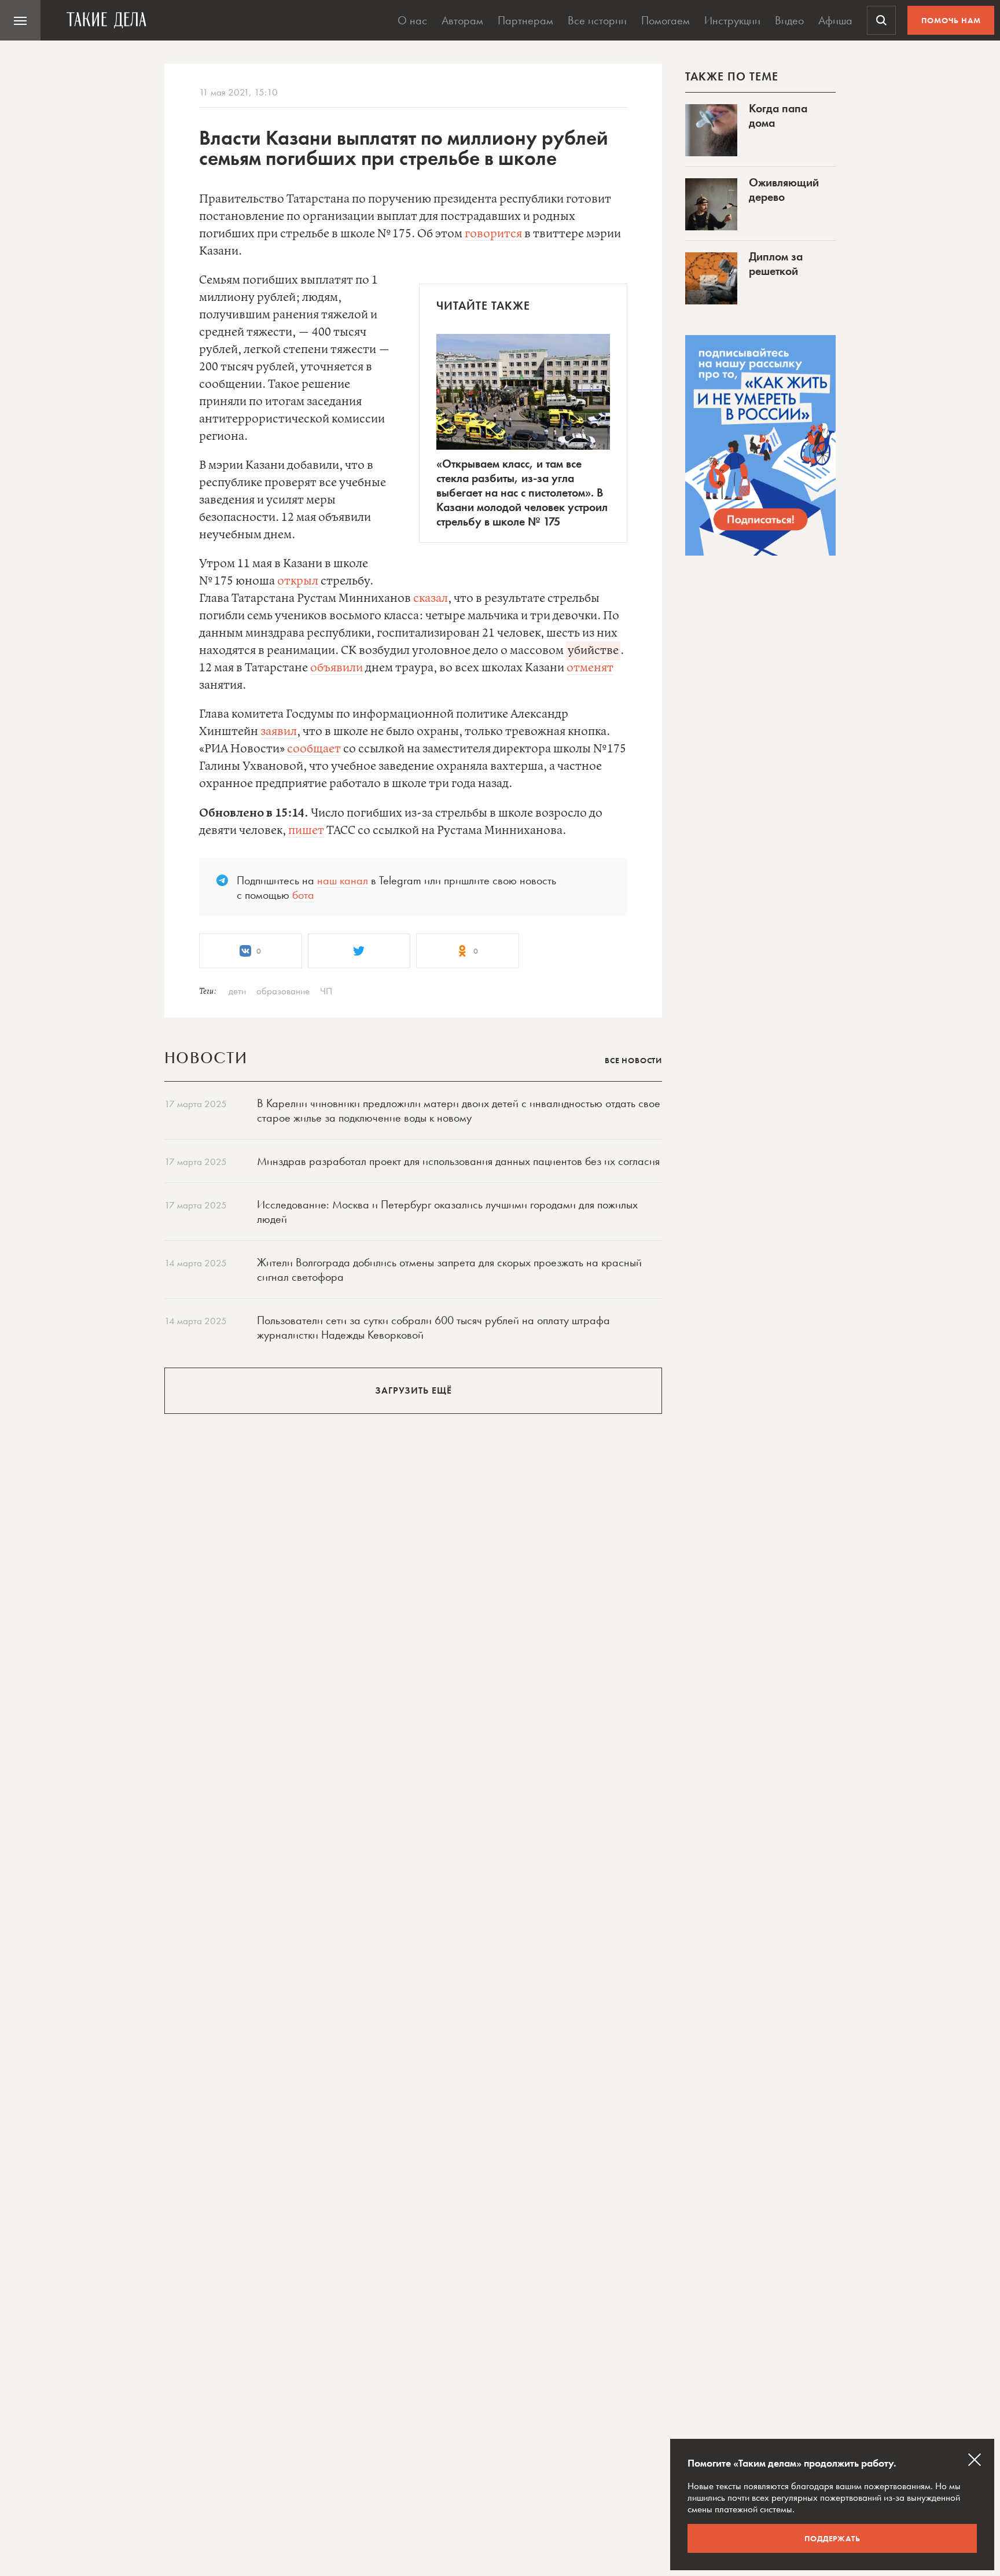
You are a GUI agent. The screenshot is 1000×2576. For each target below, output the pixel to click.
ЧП (326, 991)
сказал (431, 599)
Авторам (462, 20)
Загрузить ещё (413, 1390)
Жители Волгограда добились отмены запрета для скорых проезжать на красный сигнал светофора (449, 1269)
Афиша (835, 20)
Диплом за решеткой (776, 264)
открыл (298, 581)
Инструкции (732, 20)
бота (303, 895)
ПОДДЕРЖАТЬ (832, 2538)
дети (237, 991)
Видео (789, 20)
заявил (279, 732)
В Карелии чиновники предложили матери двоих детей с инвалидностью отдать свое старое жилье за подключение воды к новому (459, 1110)
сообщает (314, 749)
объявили (337, 668)
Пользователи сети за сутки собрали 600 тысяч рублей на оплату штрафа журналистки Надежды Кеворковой (433, 1327)
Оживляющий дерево (784, 190)
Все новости (633, 1060)
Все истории (597, 20)
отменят (590, 668)
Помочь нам (951, 20)
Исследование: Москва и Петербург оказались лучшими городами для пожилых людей (447, 1212)
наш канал (343, 880)
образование (283, 991)
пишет (306, 831)
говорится (493, 234)
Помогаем (666, 20)
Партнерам (525, 20)
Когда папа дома (778, 115)
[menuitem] (20, 20)
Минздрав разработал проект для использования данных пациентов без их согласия (458, 1161)
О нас (412, 20)
